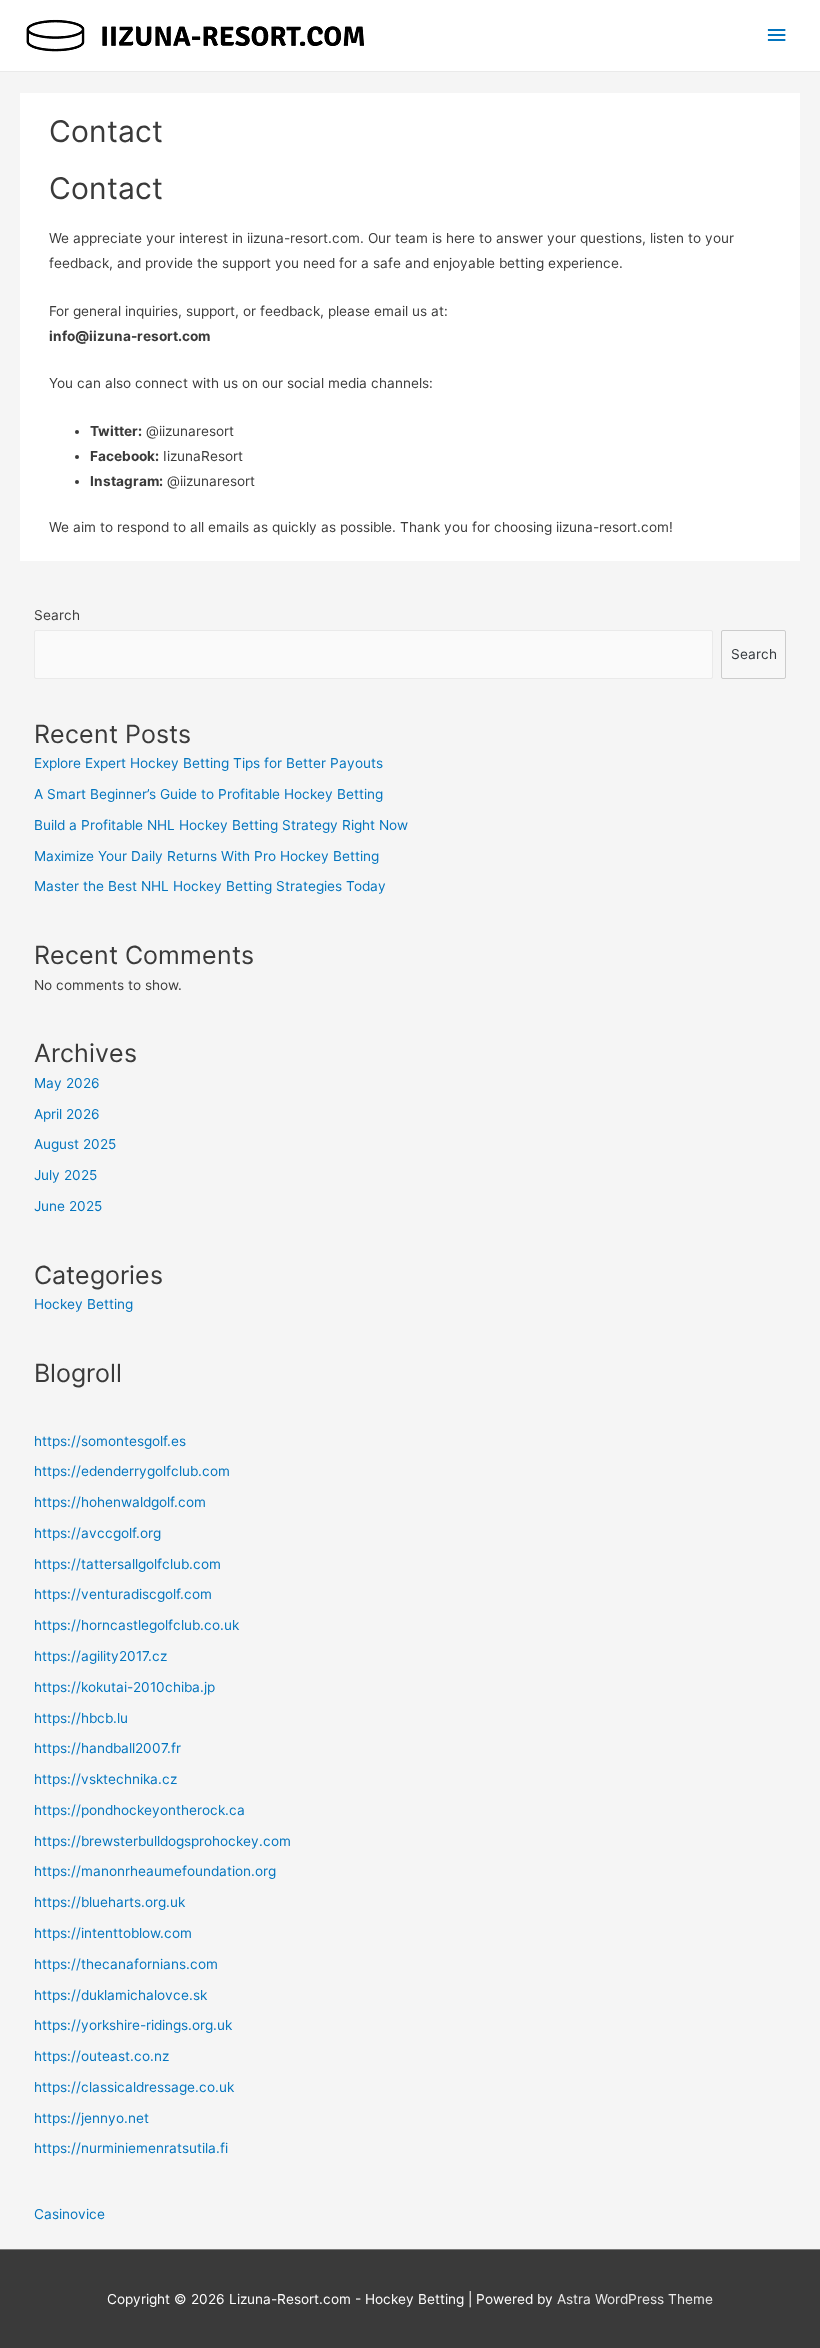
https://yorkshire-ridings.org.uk (133, 2025)
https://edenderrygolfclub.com (132, 1471)
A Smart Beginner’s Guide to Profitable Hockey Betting (208, 794)
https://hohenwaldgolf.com (120, 1502)
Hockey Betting (83, 1304)
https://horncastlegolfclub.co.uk (136, 1625)
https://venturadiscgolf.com (123, 1594)
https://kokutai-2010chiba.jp (124, 1687)
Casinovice (69, 2214)
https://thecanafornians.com (126, 1964)
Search (57, 615)
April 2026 (67, 1114)
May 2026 (67, 1083)
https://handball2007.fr (107, 1748)
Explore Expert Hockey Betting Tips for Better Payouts (208, 763)
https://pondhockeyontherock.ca (139, 1810)
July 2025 (65, 1175)
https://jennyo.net (91, 2118)
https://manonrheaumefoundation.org (155, 1871)
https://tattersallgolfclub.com (127, 1564)
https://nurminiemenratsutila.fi (131, 2148)
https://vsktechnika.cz (105, 1779)
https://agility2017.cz (100, 1656)
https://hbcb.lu (81, 1718)
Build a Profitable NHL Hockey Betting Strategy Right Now (221, 825)
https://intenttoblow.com (113, 1933)
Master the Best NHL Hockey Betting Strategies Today (210, 886)
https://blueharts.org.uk (109, 1902)
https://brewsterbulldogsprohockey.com (162, 1841)
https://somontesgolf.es (110, 1441)
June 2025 (68, 1206)
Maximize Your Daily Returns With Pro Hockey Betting (206, 856)
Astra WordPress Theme (635, 2299)
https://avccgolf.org (97, 1533)
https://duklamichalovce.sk (120, 1995)
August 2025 (75, 1144)
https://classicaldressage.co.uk (134, 2087)
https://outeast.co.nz (101, 2056)
